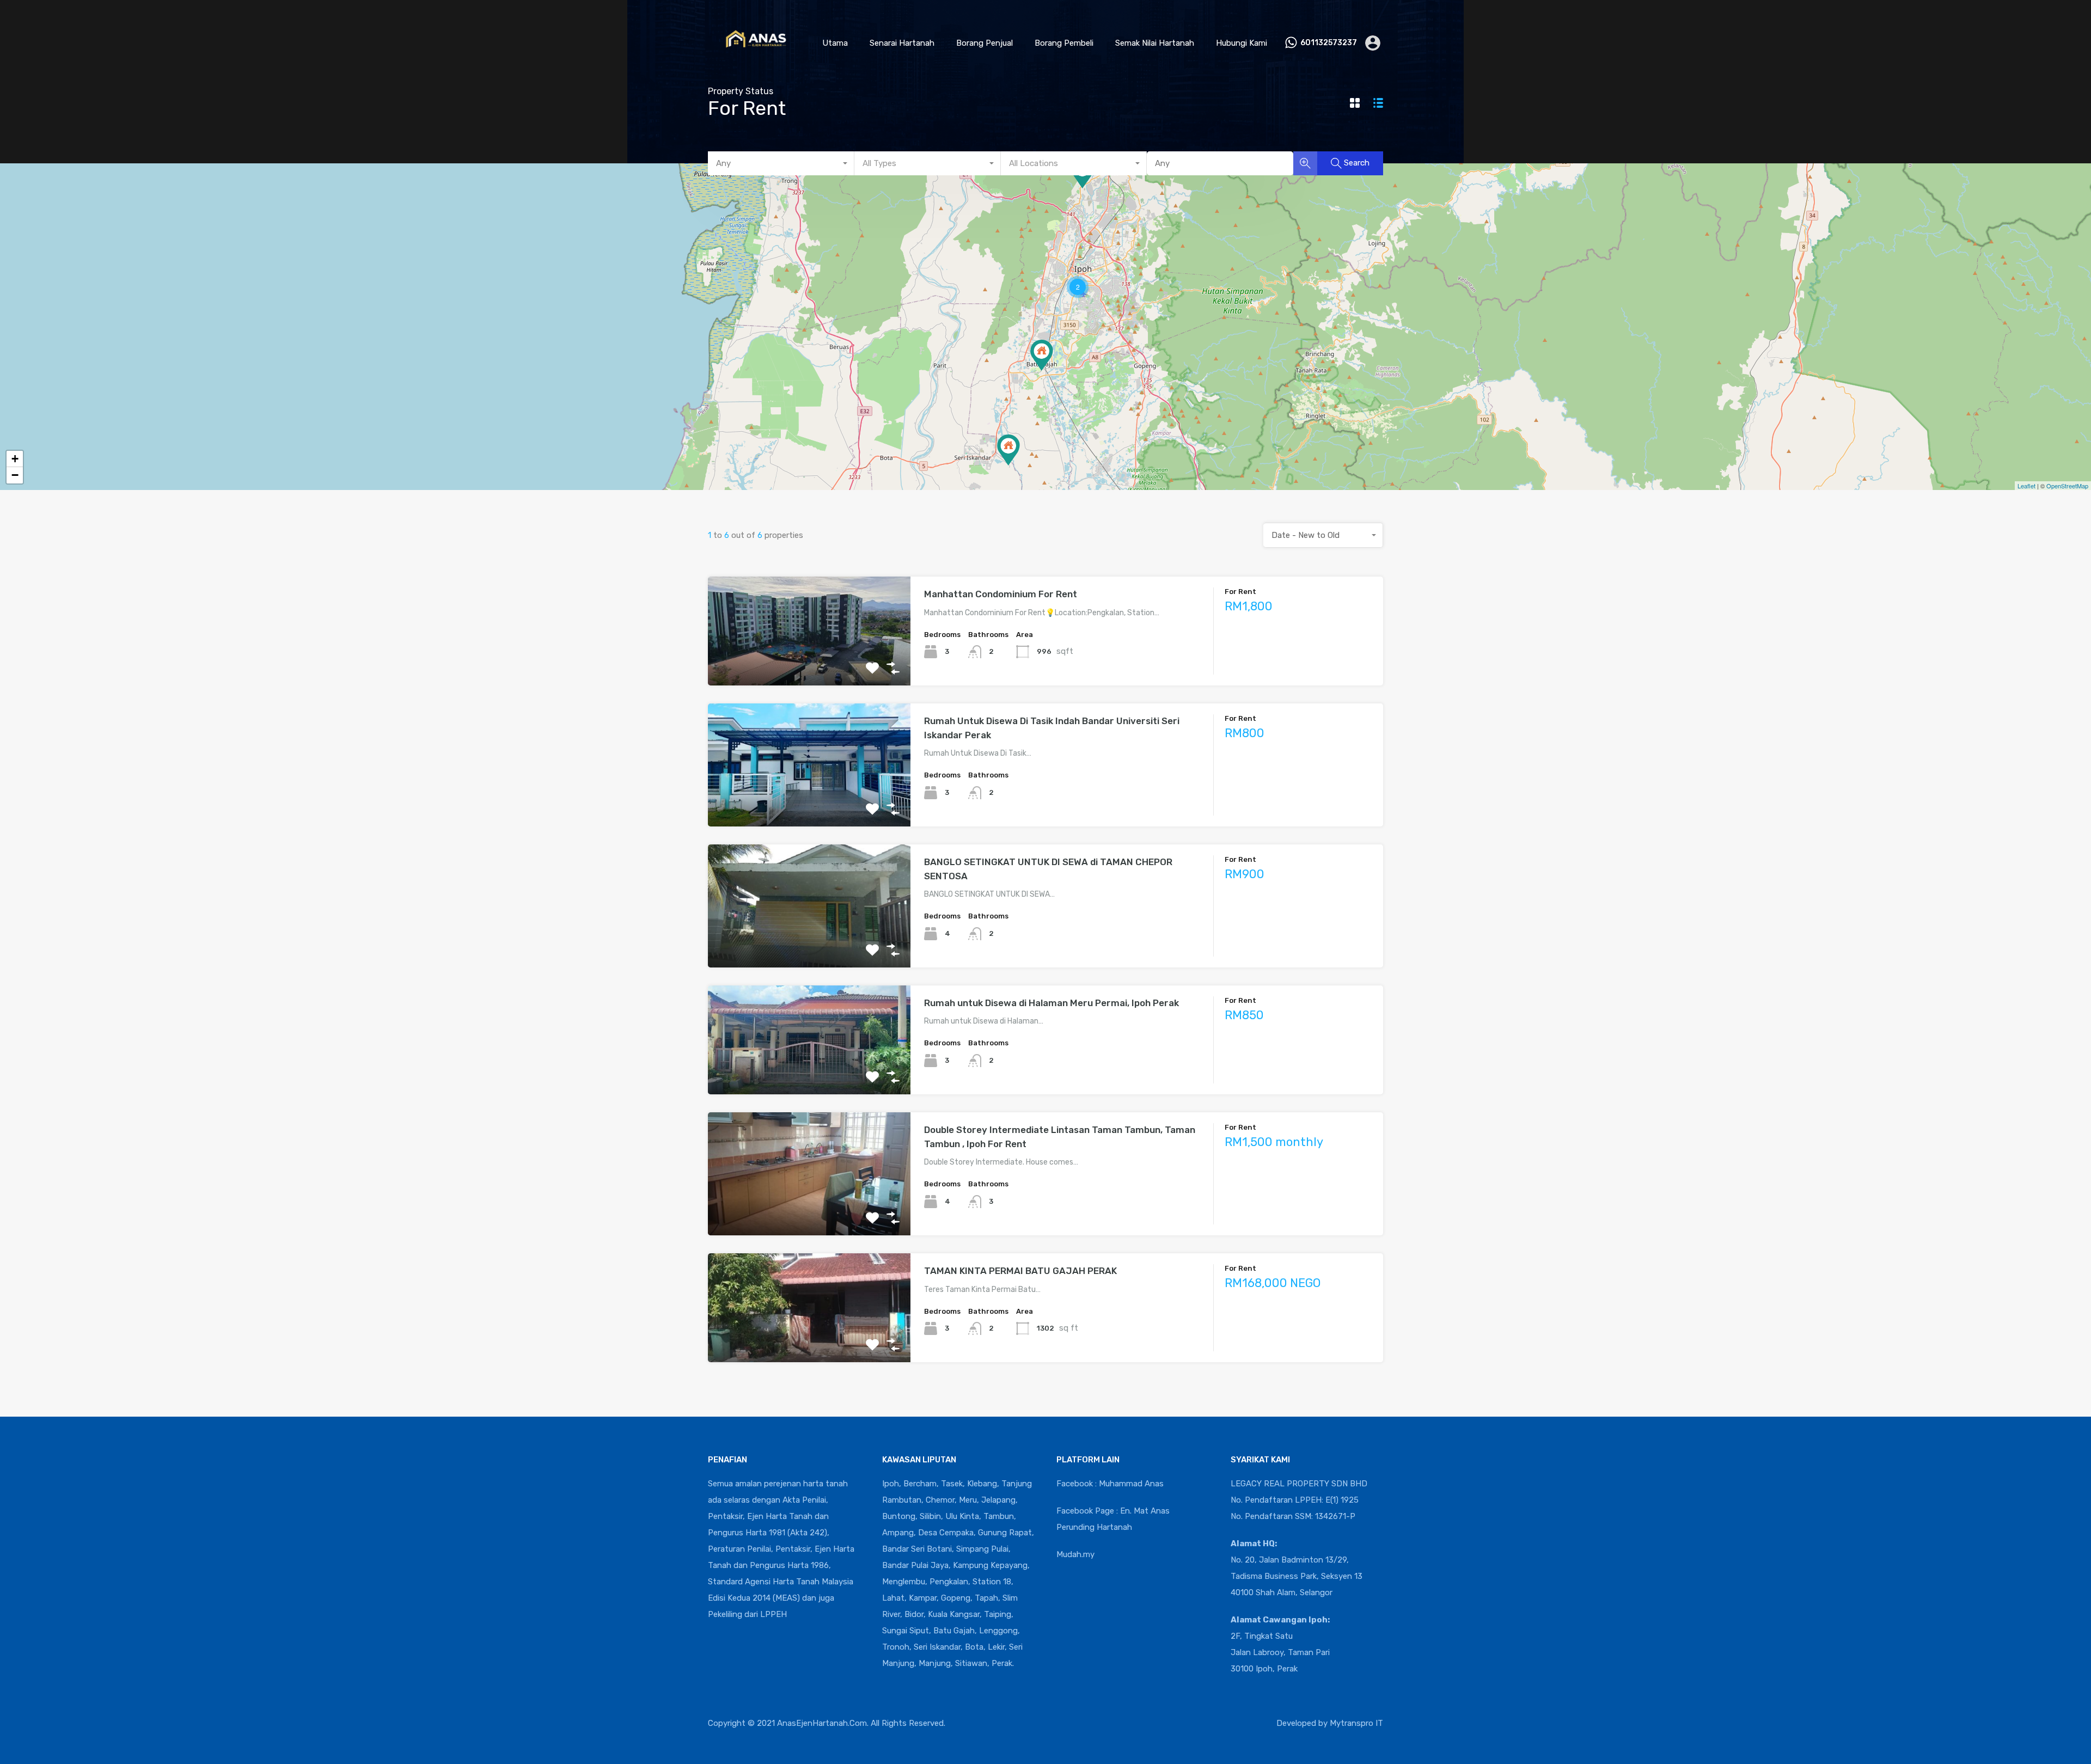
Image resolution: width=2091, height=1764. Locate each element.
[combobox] (781, 163)
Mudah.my (1075, 1554)
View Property (809, 664)
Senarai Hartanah (902, 43)
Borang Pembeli (1064, 43)
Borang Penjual (985, 43)
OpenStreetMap (2067, 486)
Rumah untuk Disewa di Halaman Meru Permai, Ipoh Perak (1051, 1003)
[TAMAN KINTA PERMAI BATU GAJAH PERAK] (1042, 355)
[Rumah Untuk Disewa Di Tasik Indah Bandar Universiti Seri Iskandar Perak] (1008, 450)
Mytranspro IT (1356, 1723)
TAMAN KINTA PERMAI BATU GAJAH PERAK (1020, 1271)
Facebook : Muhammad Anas (1110, 1484)
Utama (835, 43)
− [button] (15, 475)
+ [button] (15, 459)
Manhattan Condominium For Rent (1001, 594)
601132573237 (1329, 43)
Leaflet (2026, 486)
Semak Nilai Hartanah (1155, 43)
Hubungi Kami (1242, 43)
